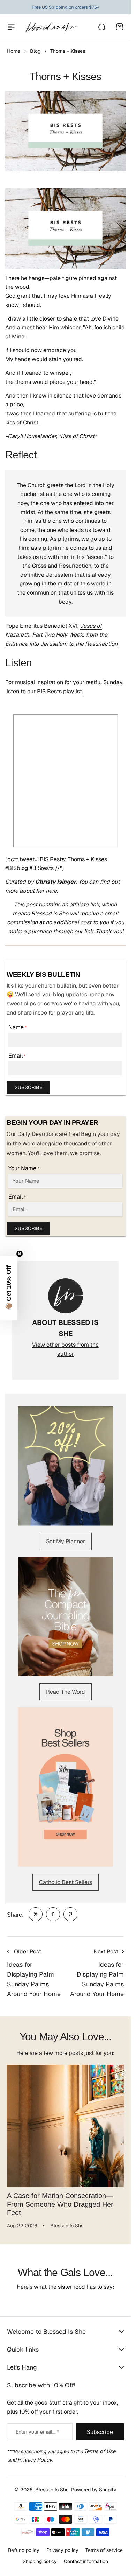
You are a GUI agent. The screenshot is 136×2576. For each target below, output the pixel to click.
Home (14, 51)
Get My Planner (65, 1541)
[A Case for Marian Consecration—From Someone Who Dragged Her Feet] (65, 2123)
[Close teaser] (20, 1254)
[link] (36, 1914)
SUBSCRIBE (28, 1087)
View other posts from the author (65, 1349)
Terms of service (104, 2550)
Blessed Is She (52, 2490)
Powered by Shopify (94, 2490)
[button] (9, 1288)
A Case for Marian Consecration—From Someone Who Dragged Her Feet (60, 2199)
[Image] (65, 1466)
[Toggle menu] (11, 27)
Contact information (86, 2561)
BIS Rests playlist (59, 691)
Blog (35, 51)
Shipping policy (40, 2561)
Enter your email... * (37, 2432)
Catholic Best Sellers (66, 1882)
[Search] (101, 27)
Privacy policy (62, 2550)
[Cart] (120, 27)
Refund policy (24, 2550)
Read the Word (66, 1692)
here (51, 891)
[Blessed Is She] (51, 27)
